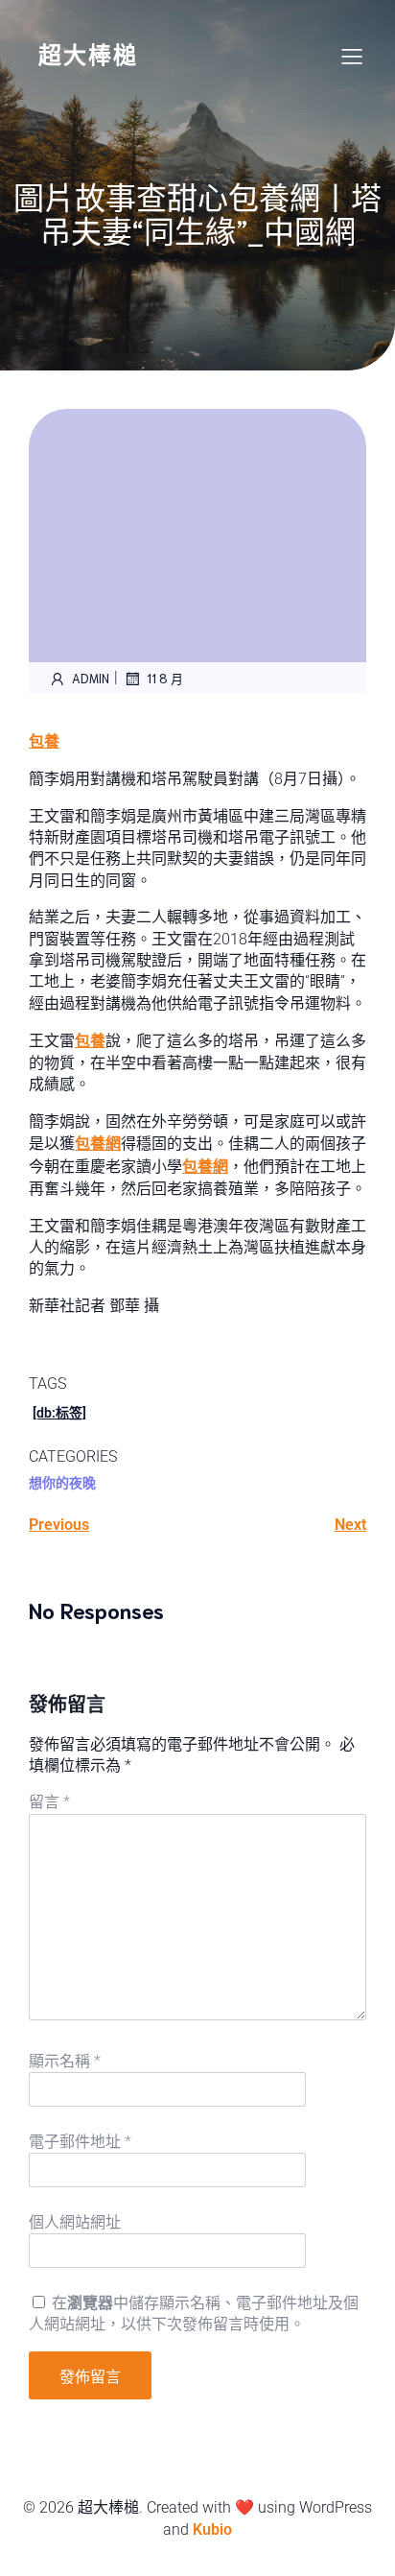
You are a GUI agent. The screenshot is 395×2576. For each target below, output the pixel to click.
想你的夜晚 (62, 1483)
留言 (49, 1802)
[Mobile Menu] (352, 56)
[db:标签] (59, 1413)
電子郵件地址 (80, 2142)
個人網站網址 (75, 2222)
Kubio (212, 2529)
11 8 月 (165, 678)
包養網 (98, 1144)
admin (91, 678)
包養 (44, 741)
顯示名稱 (65, 2061)
